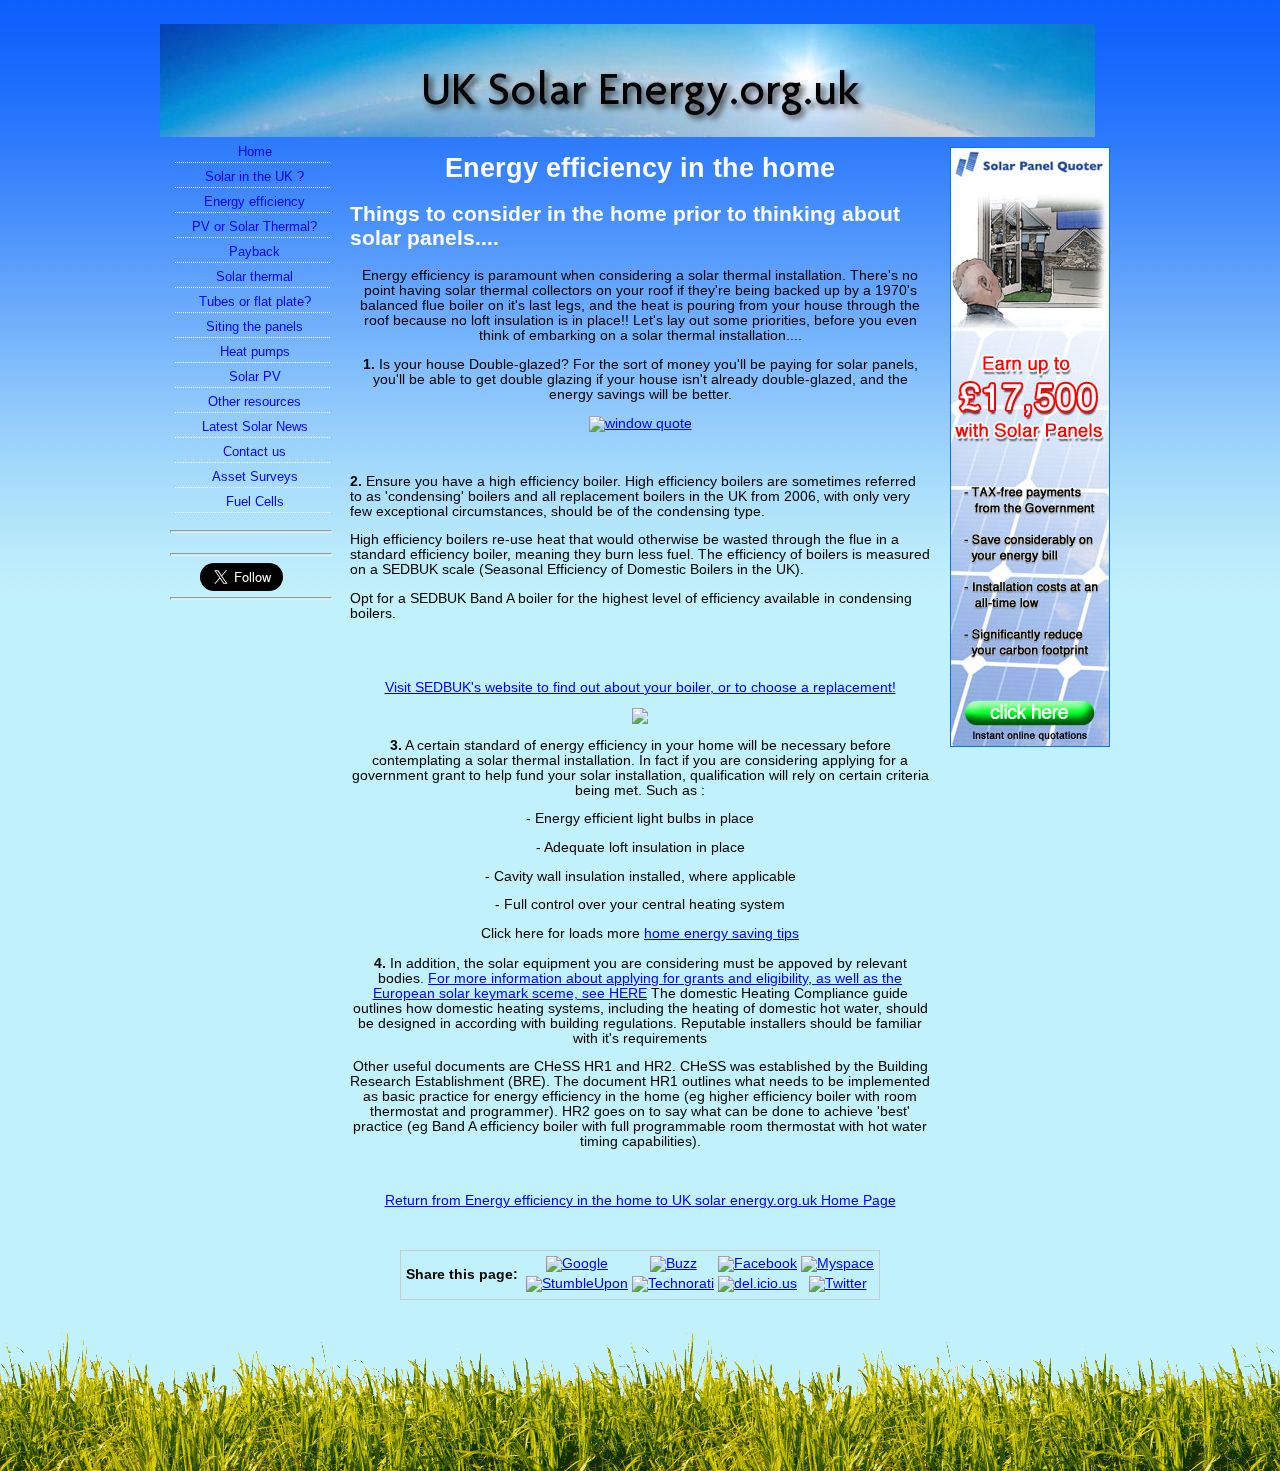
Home (255, 151)
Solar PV (255, 376)
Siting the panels (254, 326)
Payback (254, 251)
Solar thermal (254, 276)
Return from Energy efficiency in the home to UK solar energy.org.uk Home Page (640, 1200)
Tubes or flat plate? (255, 301)
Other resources (254, 401)
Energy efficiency (254, 201)
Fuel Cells (255, 501)
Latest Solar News (255, 426)
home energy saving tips (721, 933)
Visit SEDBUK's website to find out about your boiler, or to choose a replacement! (640, 687)
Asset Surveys (255, 476)
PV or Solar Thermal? (254, 226)
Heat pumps (255, 351)
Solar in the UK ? (254, 176)
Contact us (254, 451)
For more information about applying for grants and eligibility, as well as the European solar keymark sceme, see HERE (638, 986)
